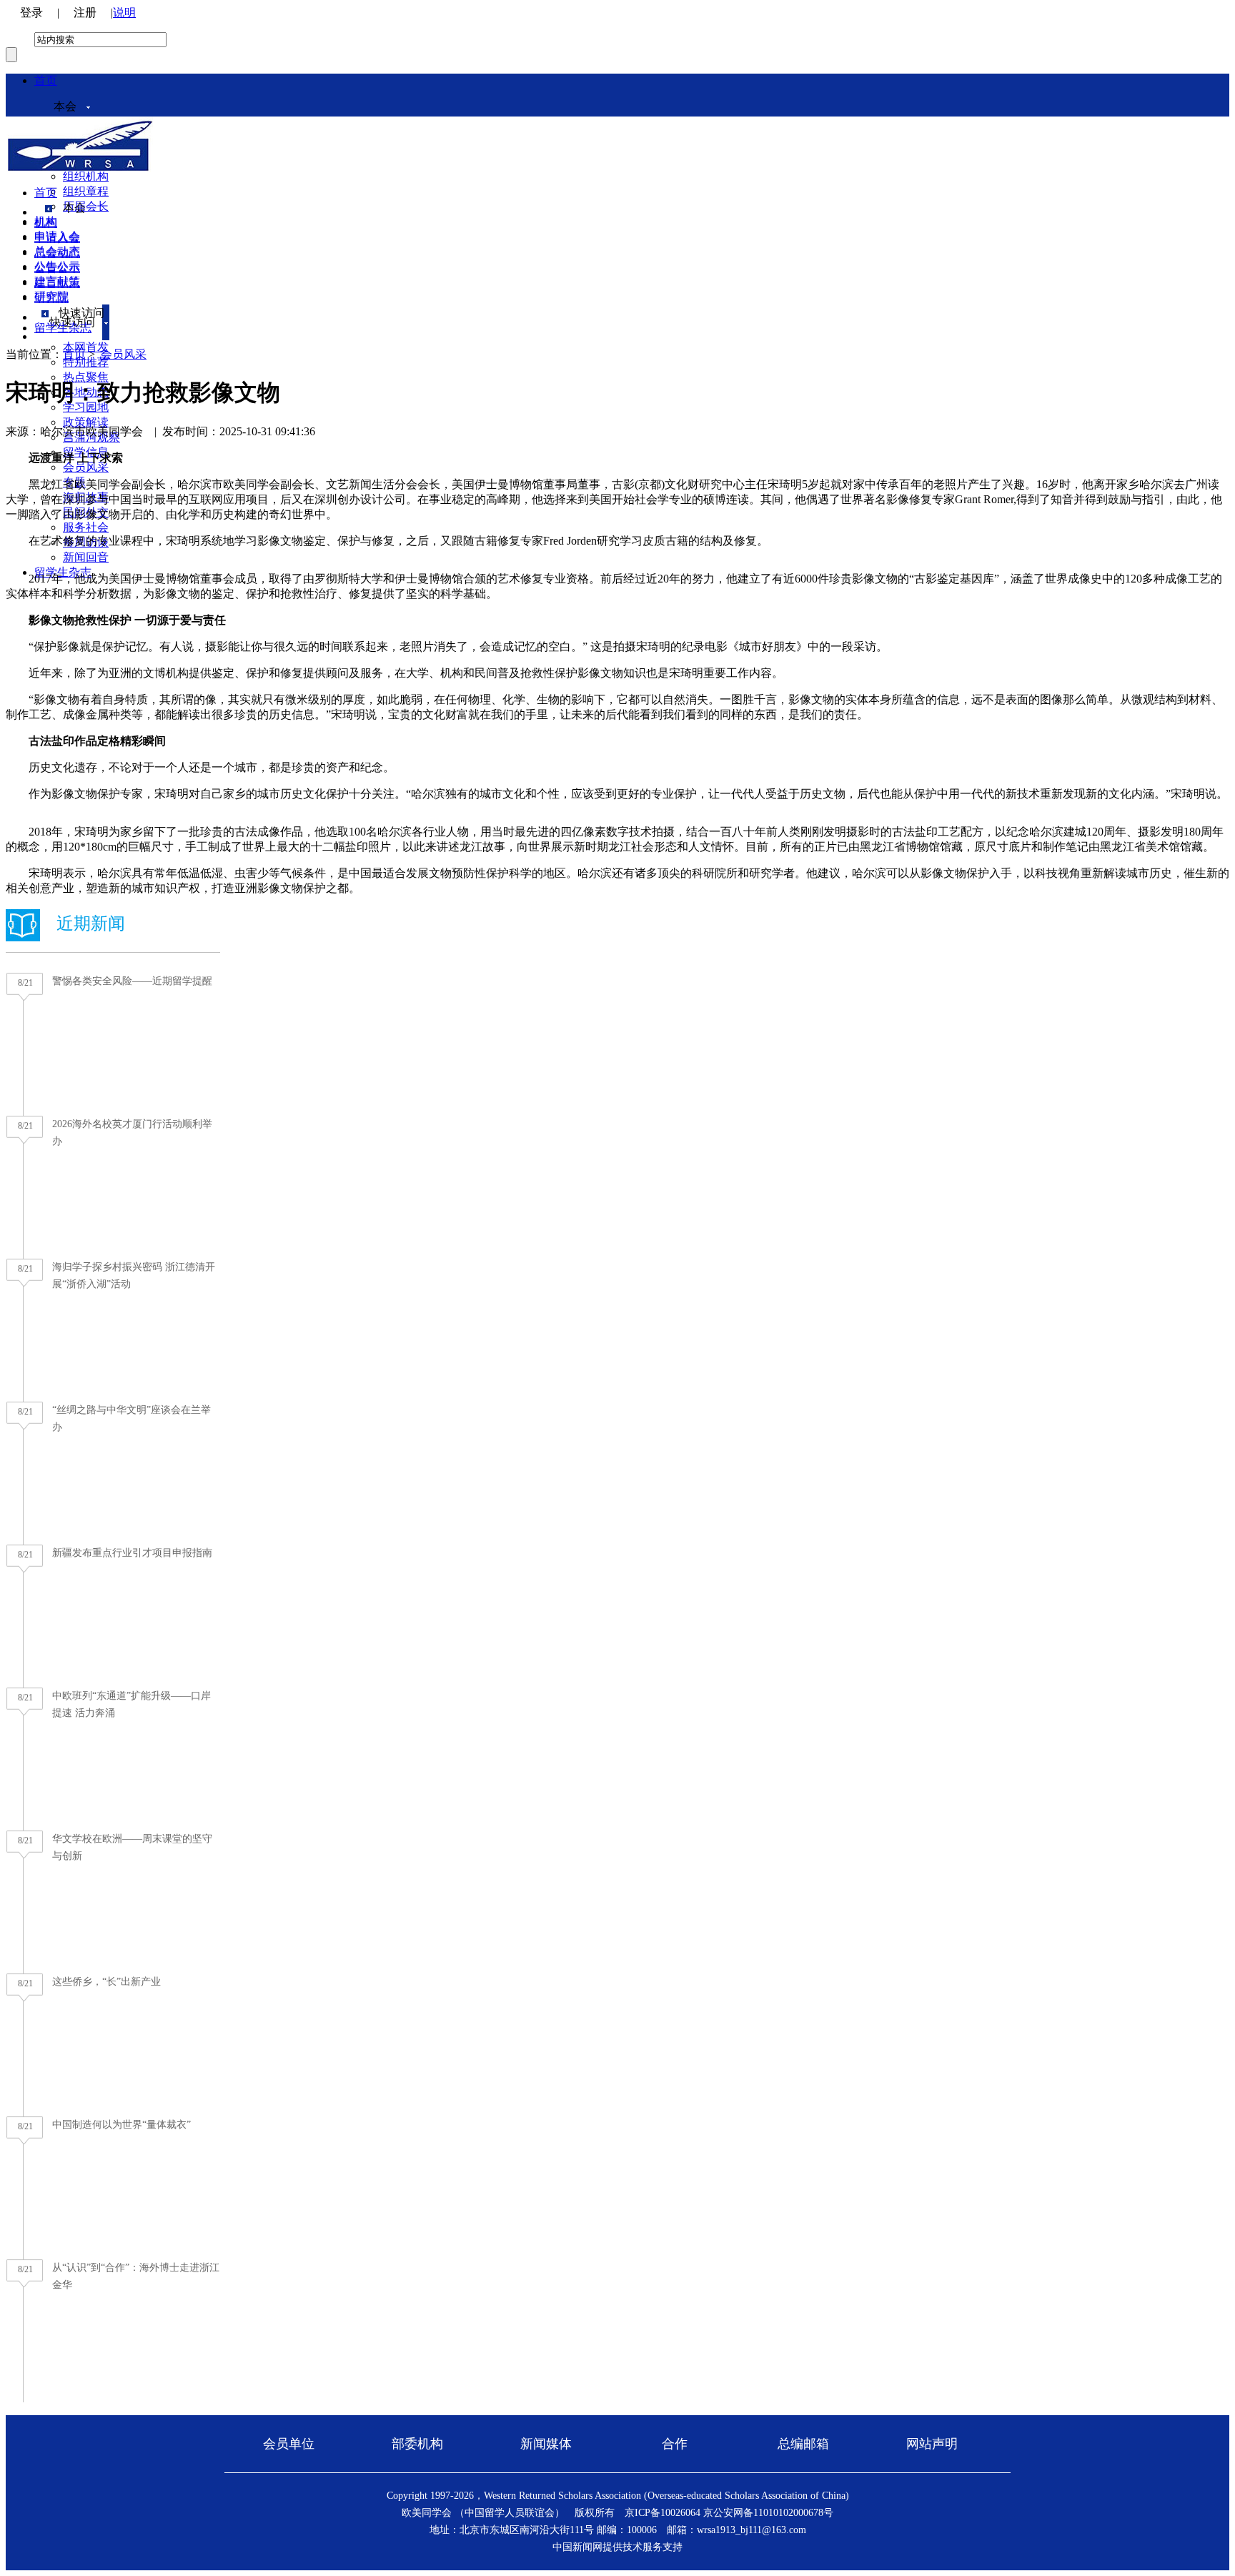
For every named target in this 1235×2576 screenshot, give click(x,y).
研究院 (51, 298)
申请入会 (57, 238)
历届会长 (86, 206)
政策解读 (86, 422)
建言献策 (57, 283)
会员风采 (86, 467)
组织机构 (86, 176)
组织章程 (86, 191)
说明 (124, 13)
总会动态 (57, 253)
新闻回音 (86, 557)
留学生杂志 (63, 328)
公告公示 (57, 268)
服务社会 (86, 527)
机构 (46, 223)
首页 (46, 80)
